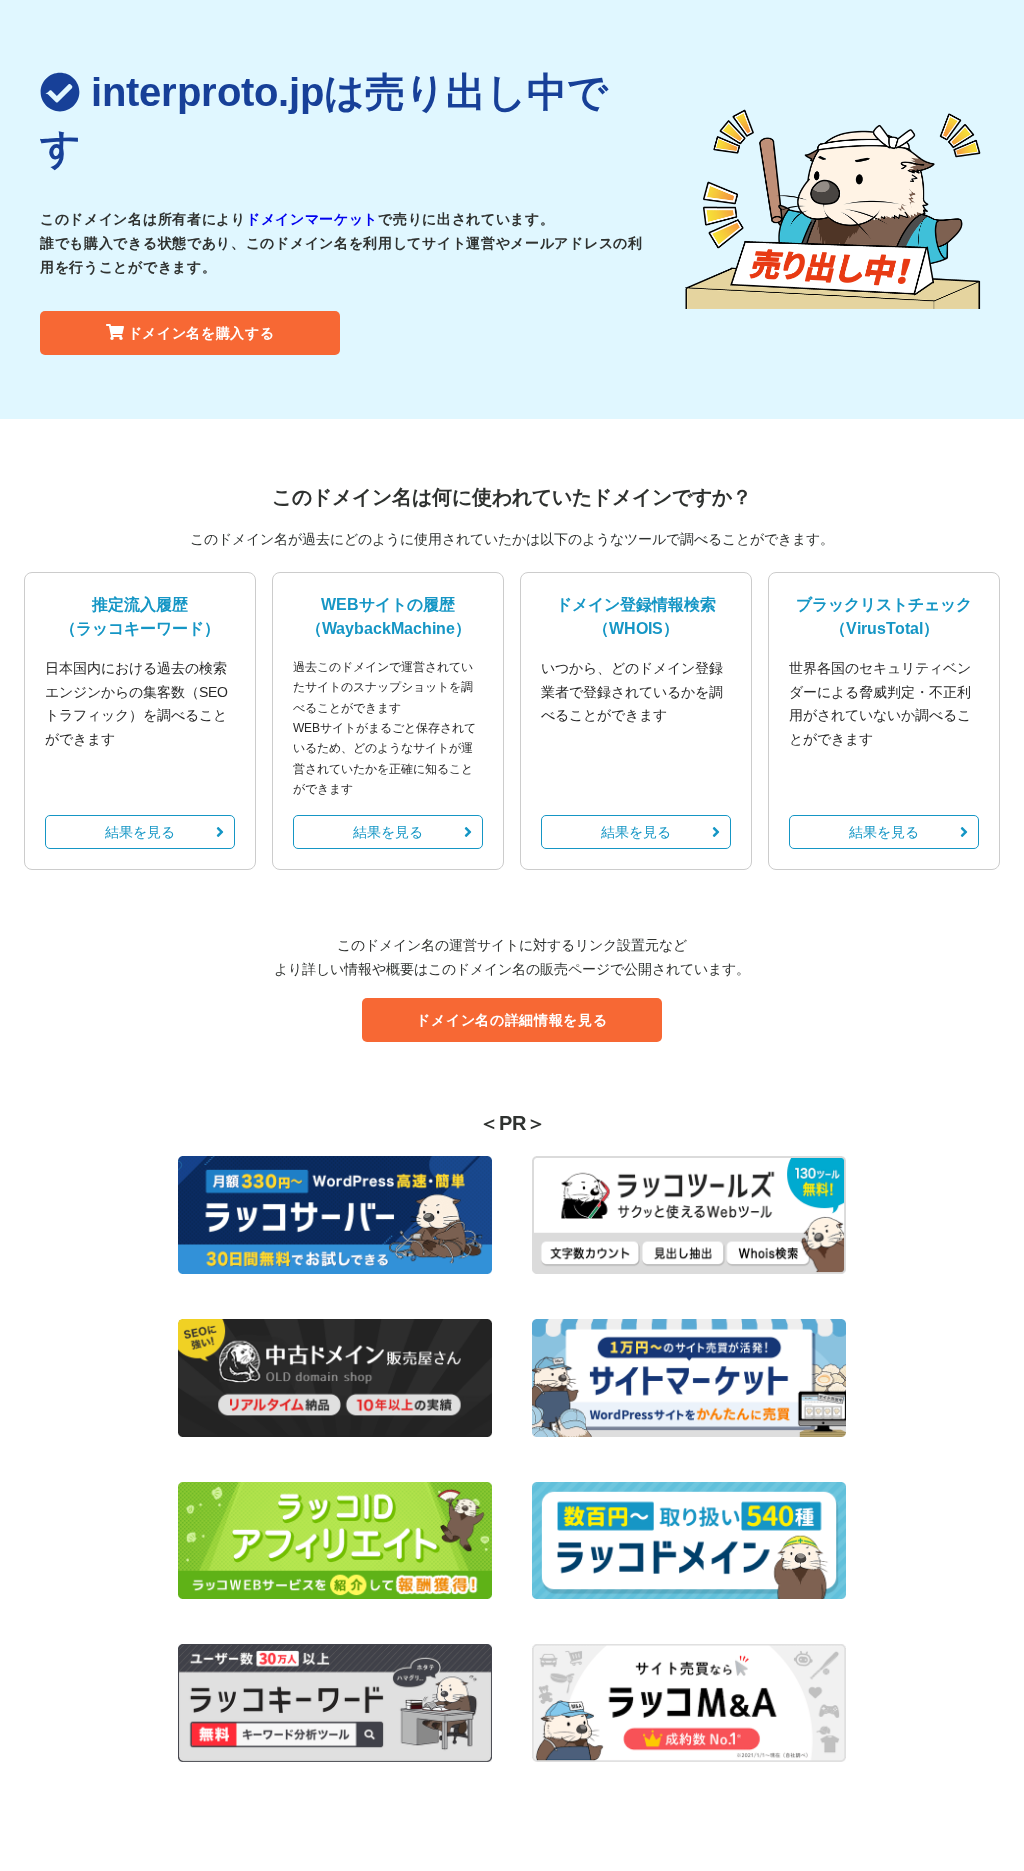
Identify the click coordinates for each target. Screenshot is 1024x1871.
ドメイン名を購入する (201, 333)
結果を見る (140, 832)
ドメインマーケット (312, 219)
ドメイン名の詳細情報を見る (511, 1020)
